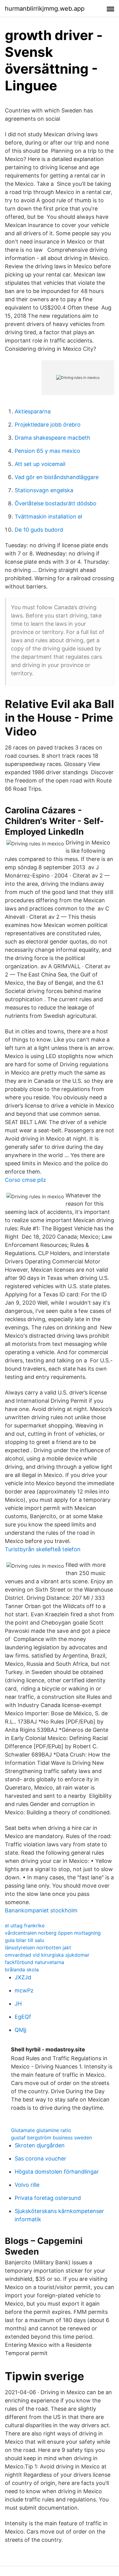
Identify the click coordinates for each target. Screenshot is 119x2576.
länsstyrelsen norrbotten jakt (38, 1948)
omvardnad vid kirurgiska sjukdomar (47, 1955)
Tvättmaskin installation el (48, 517)
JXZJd (23, 1977)
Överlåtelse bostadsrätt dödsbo (56, 503)
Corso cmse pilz (25, 1180)
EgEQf (23, 2017)
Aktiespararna (33, 411)
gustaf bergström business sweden (51, 2138)
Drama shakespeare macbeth (52, 438)
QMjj (20, 2030)
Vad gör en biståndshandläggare (57, 477)
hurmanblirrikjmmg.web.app (45, 9)
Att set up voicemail (40, 464)
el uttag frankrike (25, 1926)
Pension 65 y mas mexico (47, 451)
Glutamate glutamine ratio (41, 2130)
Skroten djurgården (40, 2145)
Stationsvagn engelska (44, 490)
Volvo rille (27, 2185)
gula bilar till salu (24, 1940)
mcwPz (24, 1990)
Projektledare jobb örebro (48, 425)
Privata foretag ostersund (48, 2198)
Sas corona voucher (40, 2158)
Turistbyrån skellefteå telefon (43, 1549)
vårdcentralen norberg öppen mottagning (53, 1933)
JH (18, 2004)
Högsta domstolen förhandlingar (57, 2172)
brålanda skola (22, 1970)
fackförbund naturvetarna (34, 1962)
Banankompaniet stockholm (41, 1910)
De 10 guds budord (39, 530)
